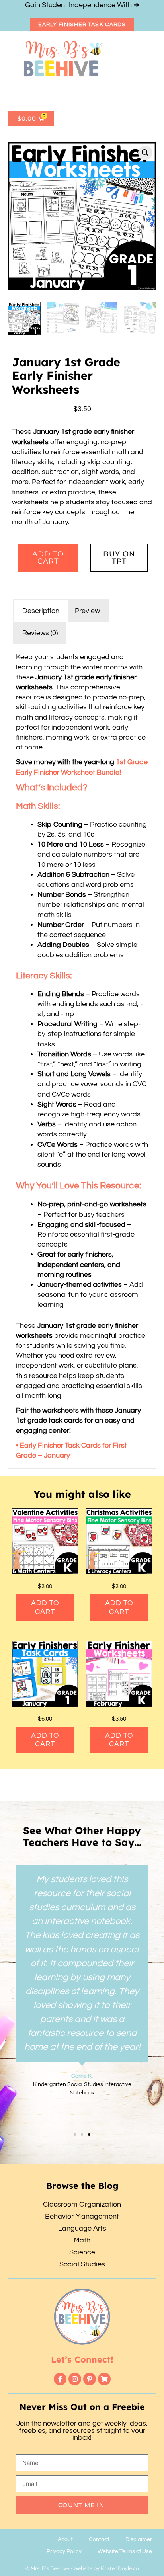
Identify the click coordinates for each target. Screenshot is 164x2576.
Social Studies (82, 2264)
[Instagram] (75, 2379)
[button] (24, 96)
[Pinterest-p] (90, 2379)
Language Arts (82, 2228)
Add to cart (48, 558)
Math (82, 2240)
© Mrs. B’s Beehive (47, 2568)
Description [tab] (41, 611)
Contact (99, 2539)
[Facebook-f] (60, 2379)
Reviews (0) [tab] (40, 633)
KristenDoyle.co (120, 2568)
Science (82, 2252)
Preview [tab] (87, 611)
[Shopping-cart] (104, 2379)
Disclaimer (139, 2539)
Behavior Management (82, 2216)
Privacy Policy (64, 2551)
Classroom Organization (82, 2204)
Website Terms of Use (125, 2551)
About (65, 2539)
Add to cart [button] (45, 1607)
